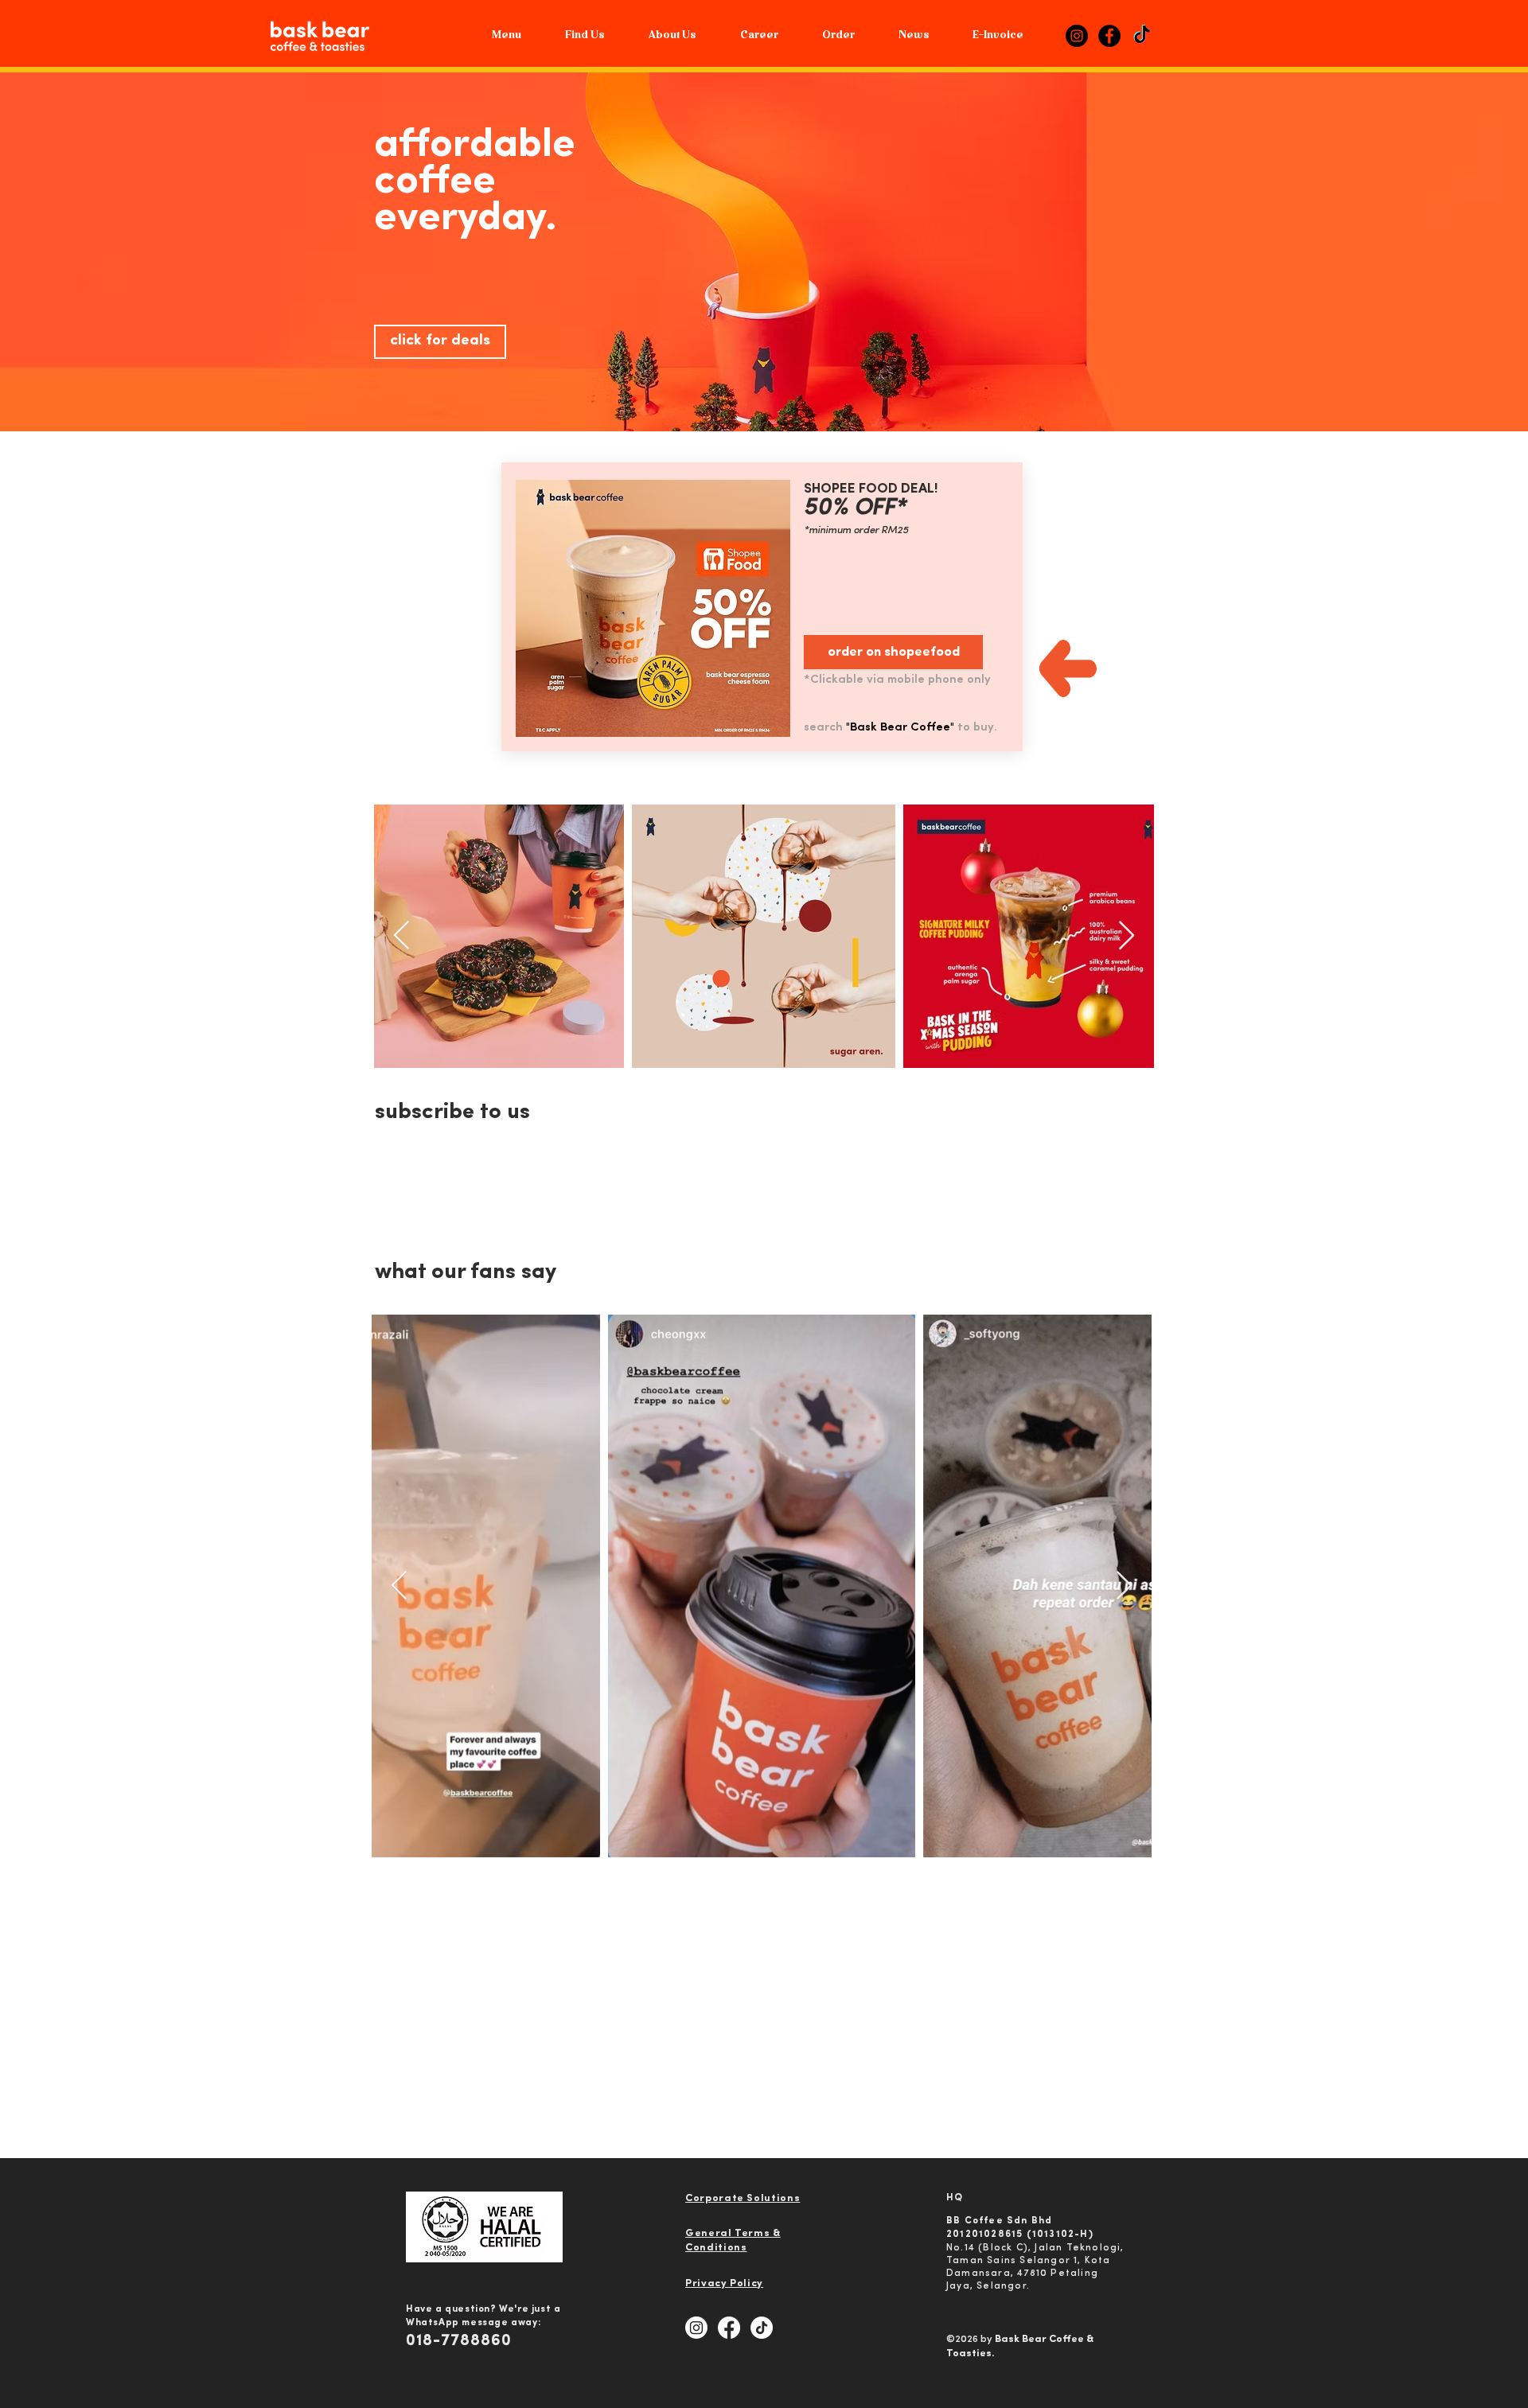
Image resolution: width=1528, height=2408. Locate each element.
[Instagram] (1077, 36)
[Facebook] (1109, 36)
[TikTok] (1142, 36)
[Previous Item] (401, 936)
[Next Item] (1127, 936)
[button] (672, 36)
